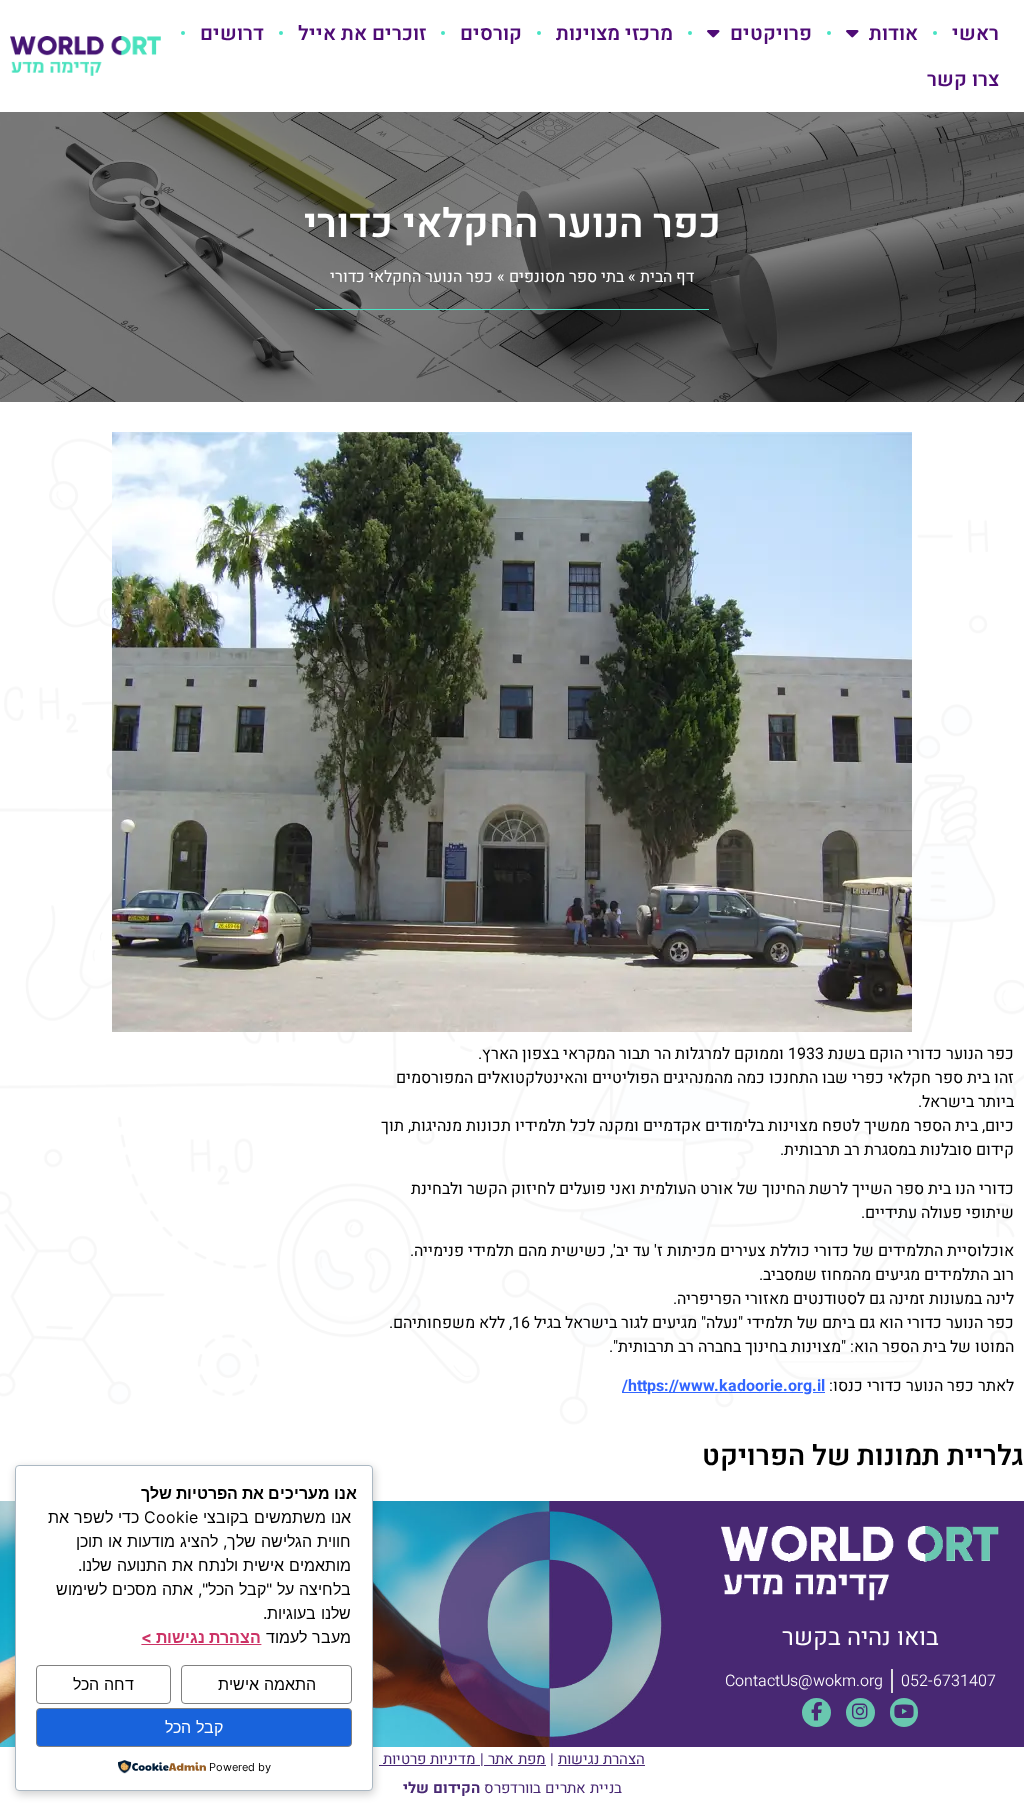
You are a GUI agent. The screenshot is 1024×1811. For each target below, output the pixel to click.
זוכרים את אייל (362, 33)
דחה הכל (103, 1684)
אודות (893, 33)
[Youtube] (904, 1712)
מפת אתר (517, 1759)
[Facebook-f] (816, 1712)
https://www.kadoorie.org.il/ (723, 1386)
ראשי (975, 33)
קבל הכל (194, 1727)
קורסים (491, 33)
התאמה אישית (267, 1684)
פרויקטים (771, 33)
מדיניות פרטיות (429, 1759)
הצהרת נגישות (601, 1759)
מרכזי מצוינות (614, 33)
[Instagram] (860, 1712)
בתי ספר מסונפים (566, 277)
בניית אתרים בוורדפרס (512, 1788)
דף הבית (667, 277)
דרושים (232, 33)
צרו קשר (963, 79)
